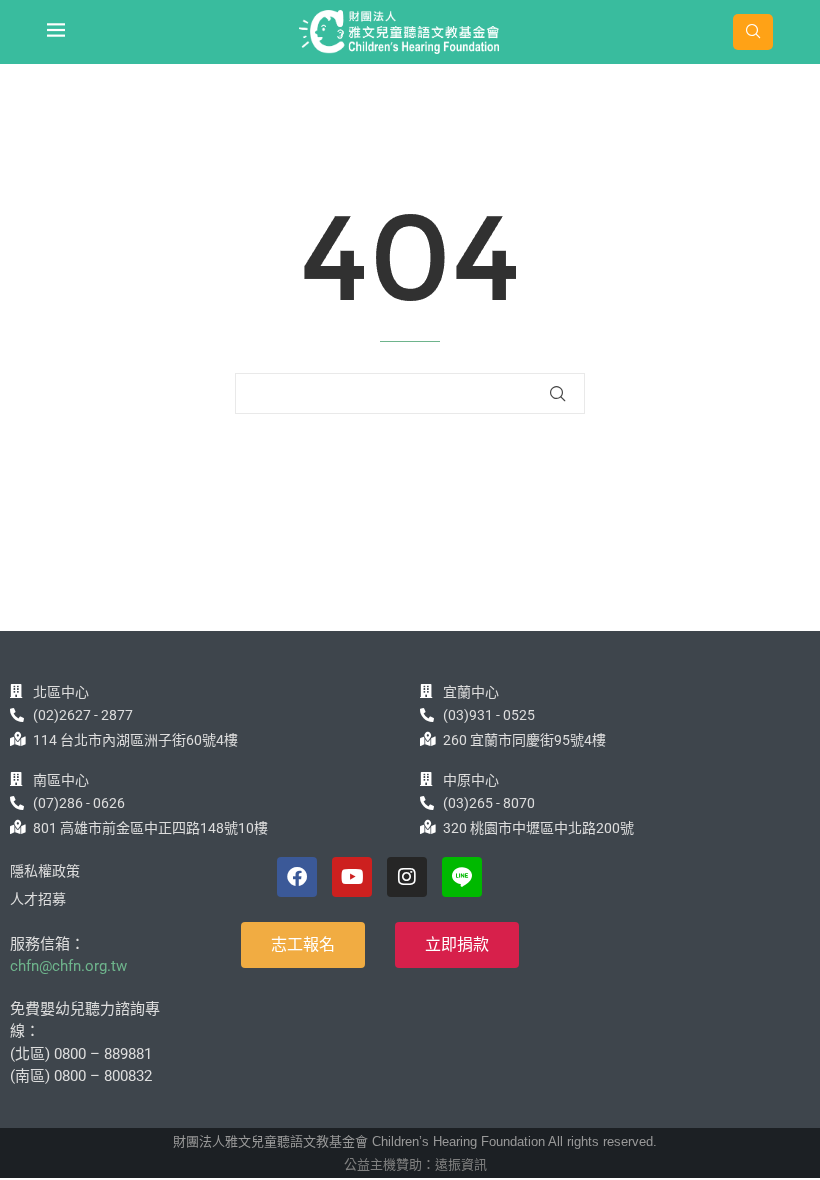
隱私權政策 (45, 871)
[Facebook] (297, 877)
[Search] (753, 32)
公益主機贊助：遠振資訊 (415, 1164)
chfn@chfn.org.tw (68, 966)
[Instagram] (407, 877)
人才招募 (38, 899)
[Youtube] (352, 877)
